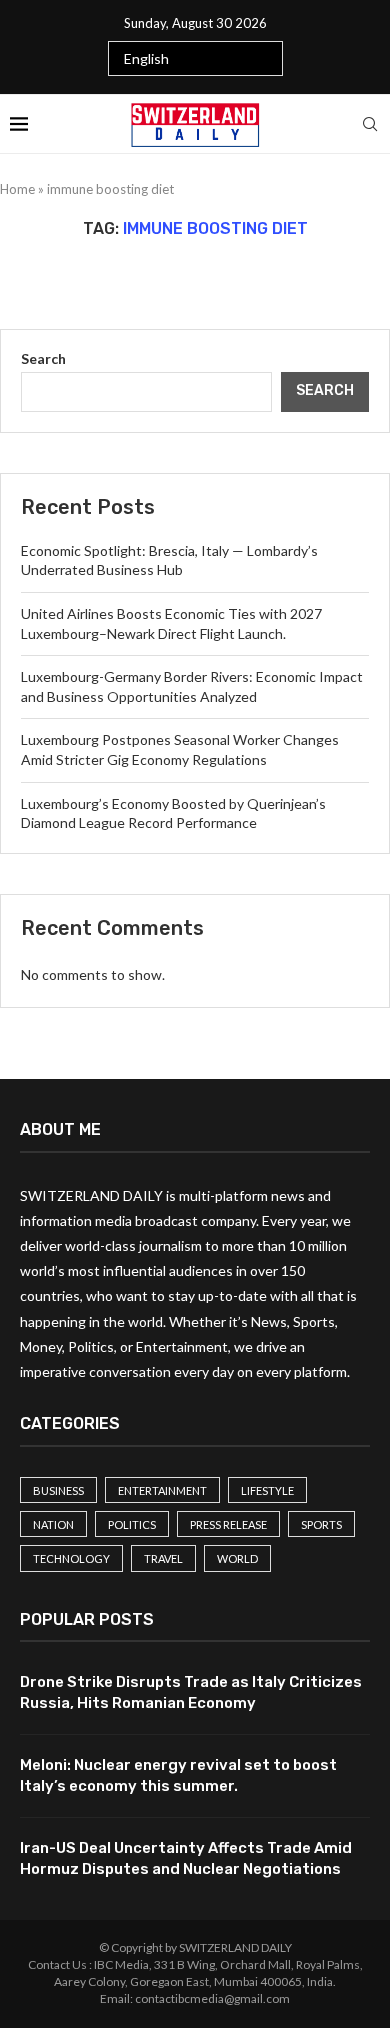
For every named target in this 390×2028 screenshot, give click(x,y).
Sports (321, 1524)
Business (58, 1490)
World (237, 1558)
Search (43, 358)
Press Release (228, 1524)
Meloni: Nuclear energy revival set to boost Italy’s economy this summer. (178, 1775)
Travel (163, 1558)
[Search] (370, 124)
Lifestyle (267, 1490)
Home (17, 189)
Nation (53, 1524)
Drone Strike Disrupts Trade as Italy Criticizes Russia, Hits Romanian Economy (191, 1692)
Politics (132, 1524)
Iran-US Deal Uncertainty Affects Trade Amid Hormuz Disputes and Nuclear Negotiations (186, 1858)
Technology (71, 1558)
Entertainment (162, 1490)
